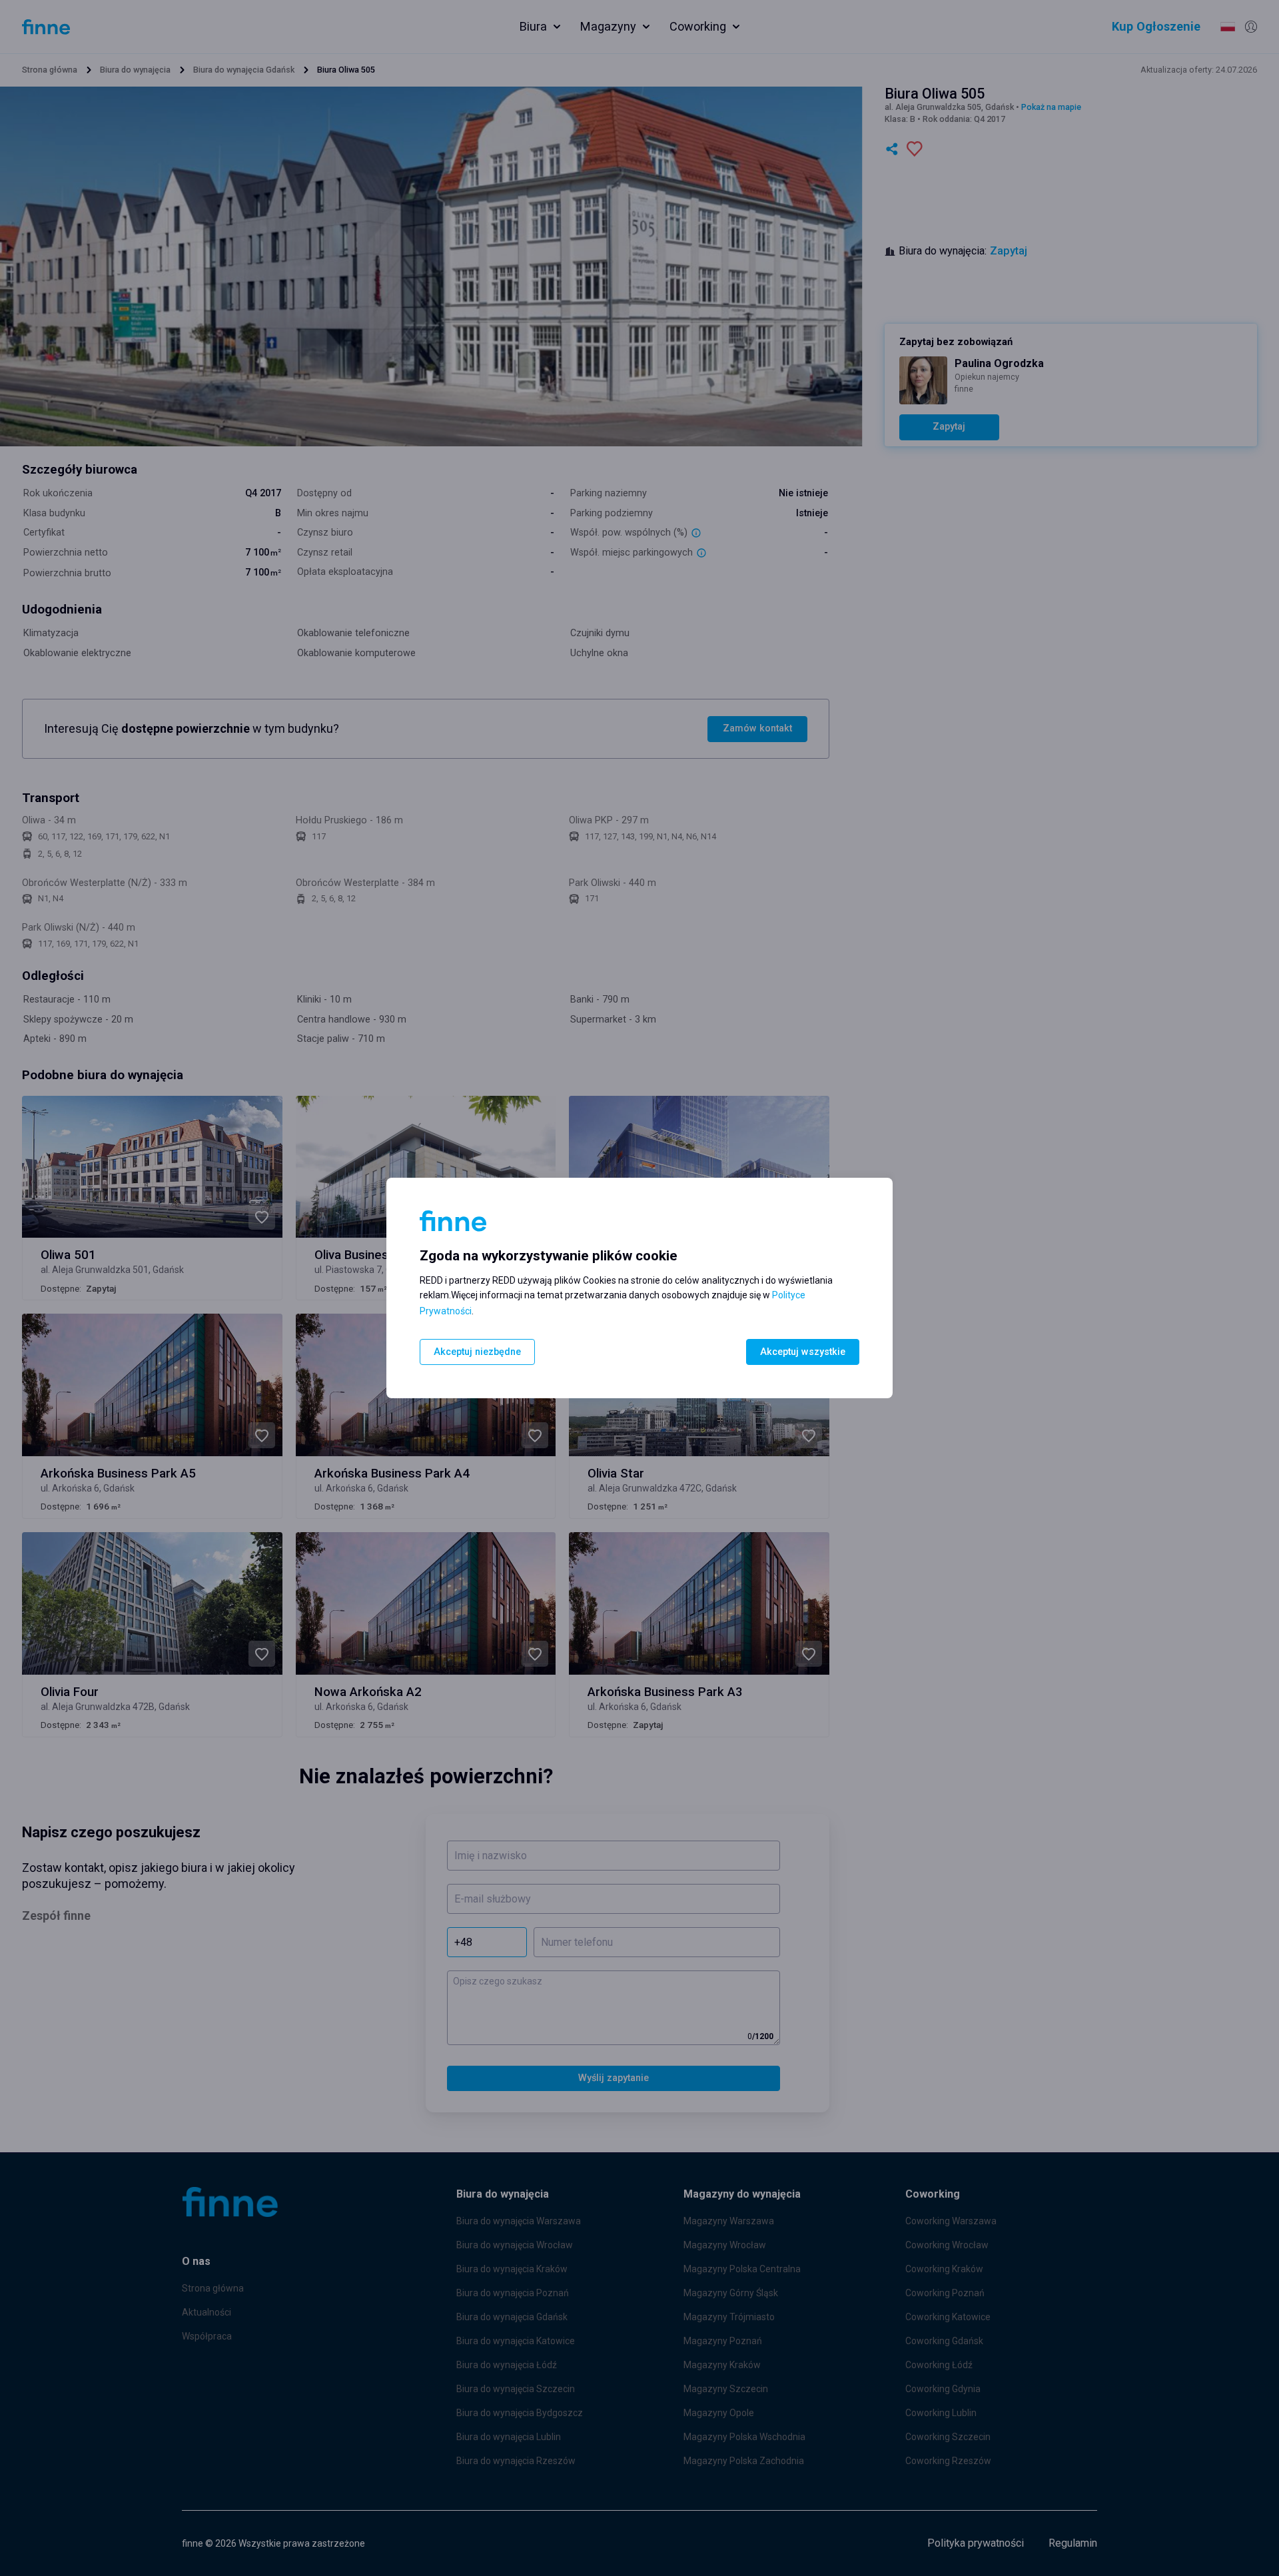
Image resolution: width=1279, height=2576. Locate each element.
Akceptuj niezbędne (477, 1352)
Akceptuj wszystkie (803, 1352)
